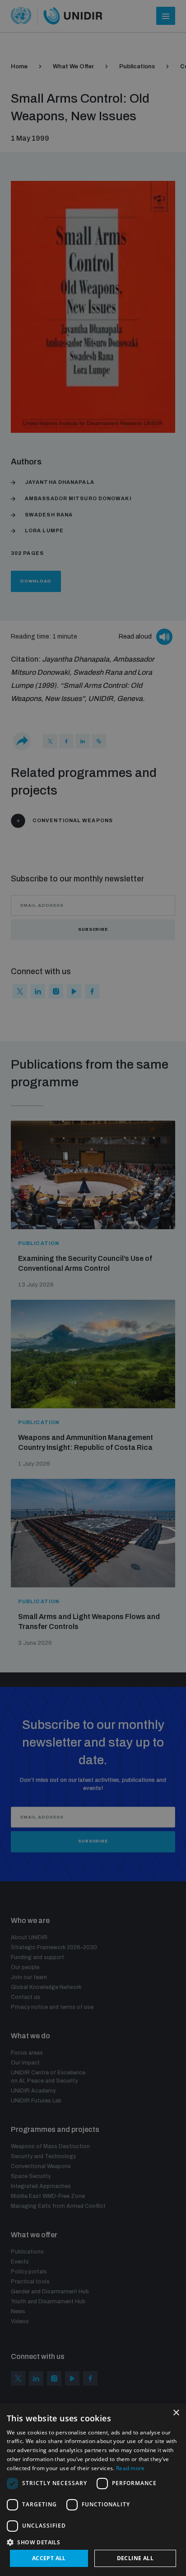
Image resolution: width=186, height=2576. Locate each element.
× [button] (176, 2413)
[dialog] (93, 2490)
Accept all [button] (49, 2558)
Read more (130, 2468)
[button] (93, 2541)
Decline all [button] (135, 2558)
